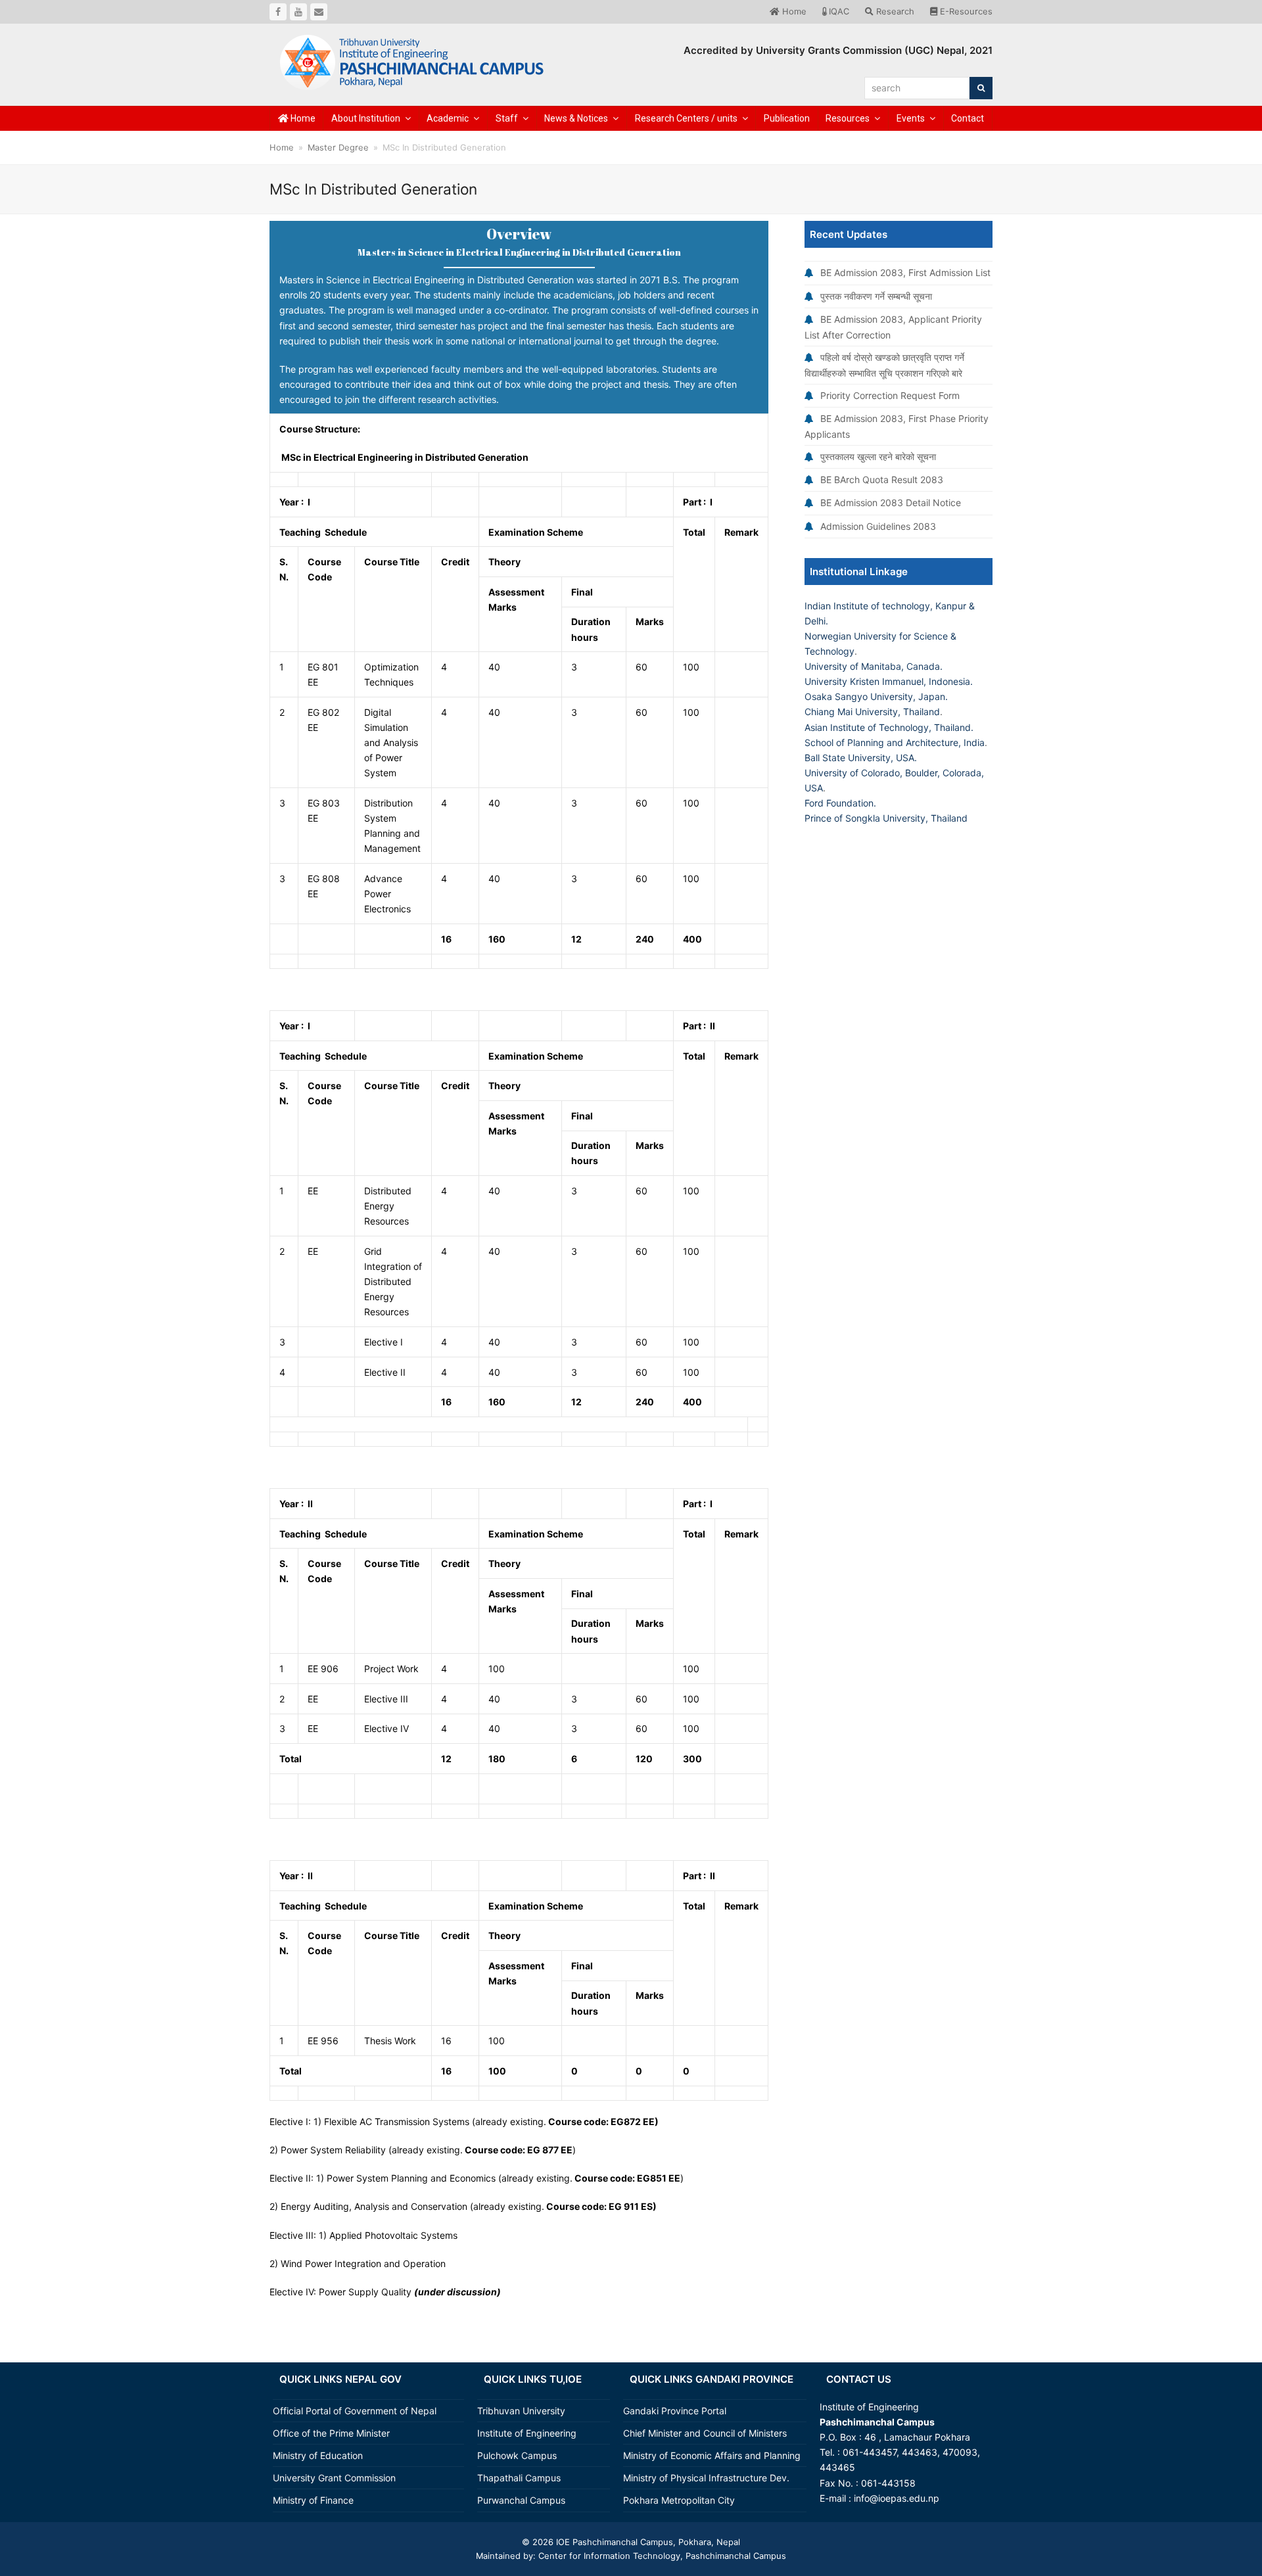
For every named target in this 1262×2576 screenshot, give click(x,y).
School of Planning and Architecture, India (895, 742)
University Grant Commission (334, 2478)
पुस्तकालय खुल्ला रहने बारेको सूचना (878, 457)
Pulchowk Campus (517, 2455)
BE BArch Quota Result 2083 (882, 480)
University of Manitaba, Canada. (874, 666)
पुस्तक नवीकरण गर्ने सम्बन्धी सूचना (876, 296)
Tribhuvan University (521, 2411)
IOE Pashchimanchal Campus (613, 2542)
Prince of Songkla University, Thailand (886, 818)
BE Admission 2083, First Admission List (905, 272)
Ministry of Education (318, 2455)
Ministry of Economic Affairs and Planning (712, 2455)
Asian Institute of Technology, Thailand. (889, 727)
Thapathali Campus (519, 2478)
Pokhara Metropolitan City (679, 2500)
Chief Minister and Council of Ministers (705, 2433)
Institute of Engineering (527, 2433)
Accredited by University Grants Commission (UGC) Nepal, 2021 (838, 50)
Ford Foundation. (840, 803)
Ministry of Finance (313, 2500)
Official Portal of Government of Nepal (355, 2411)
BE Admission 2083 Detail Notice (891, 503)
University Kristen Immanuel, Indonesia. (889, 681)
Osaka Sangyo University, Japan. (876, 696)
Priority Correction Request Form (890, 395)
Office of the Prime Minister (331, 2433)
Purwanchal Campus (521, 2500)
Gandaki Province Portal (675, 2411)
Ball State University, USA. (861, 758)
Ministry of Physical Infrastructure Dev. (706, 2478)
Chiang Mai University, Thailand (872, 712)
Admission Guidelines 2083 (878, 526)
